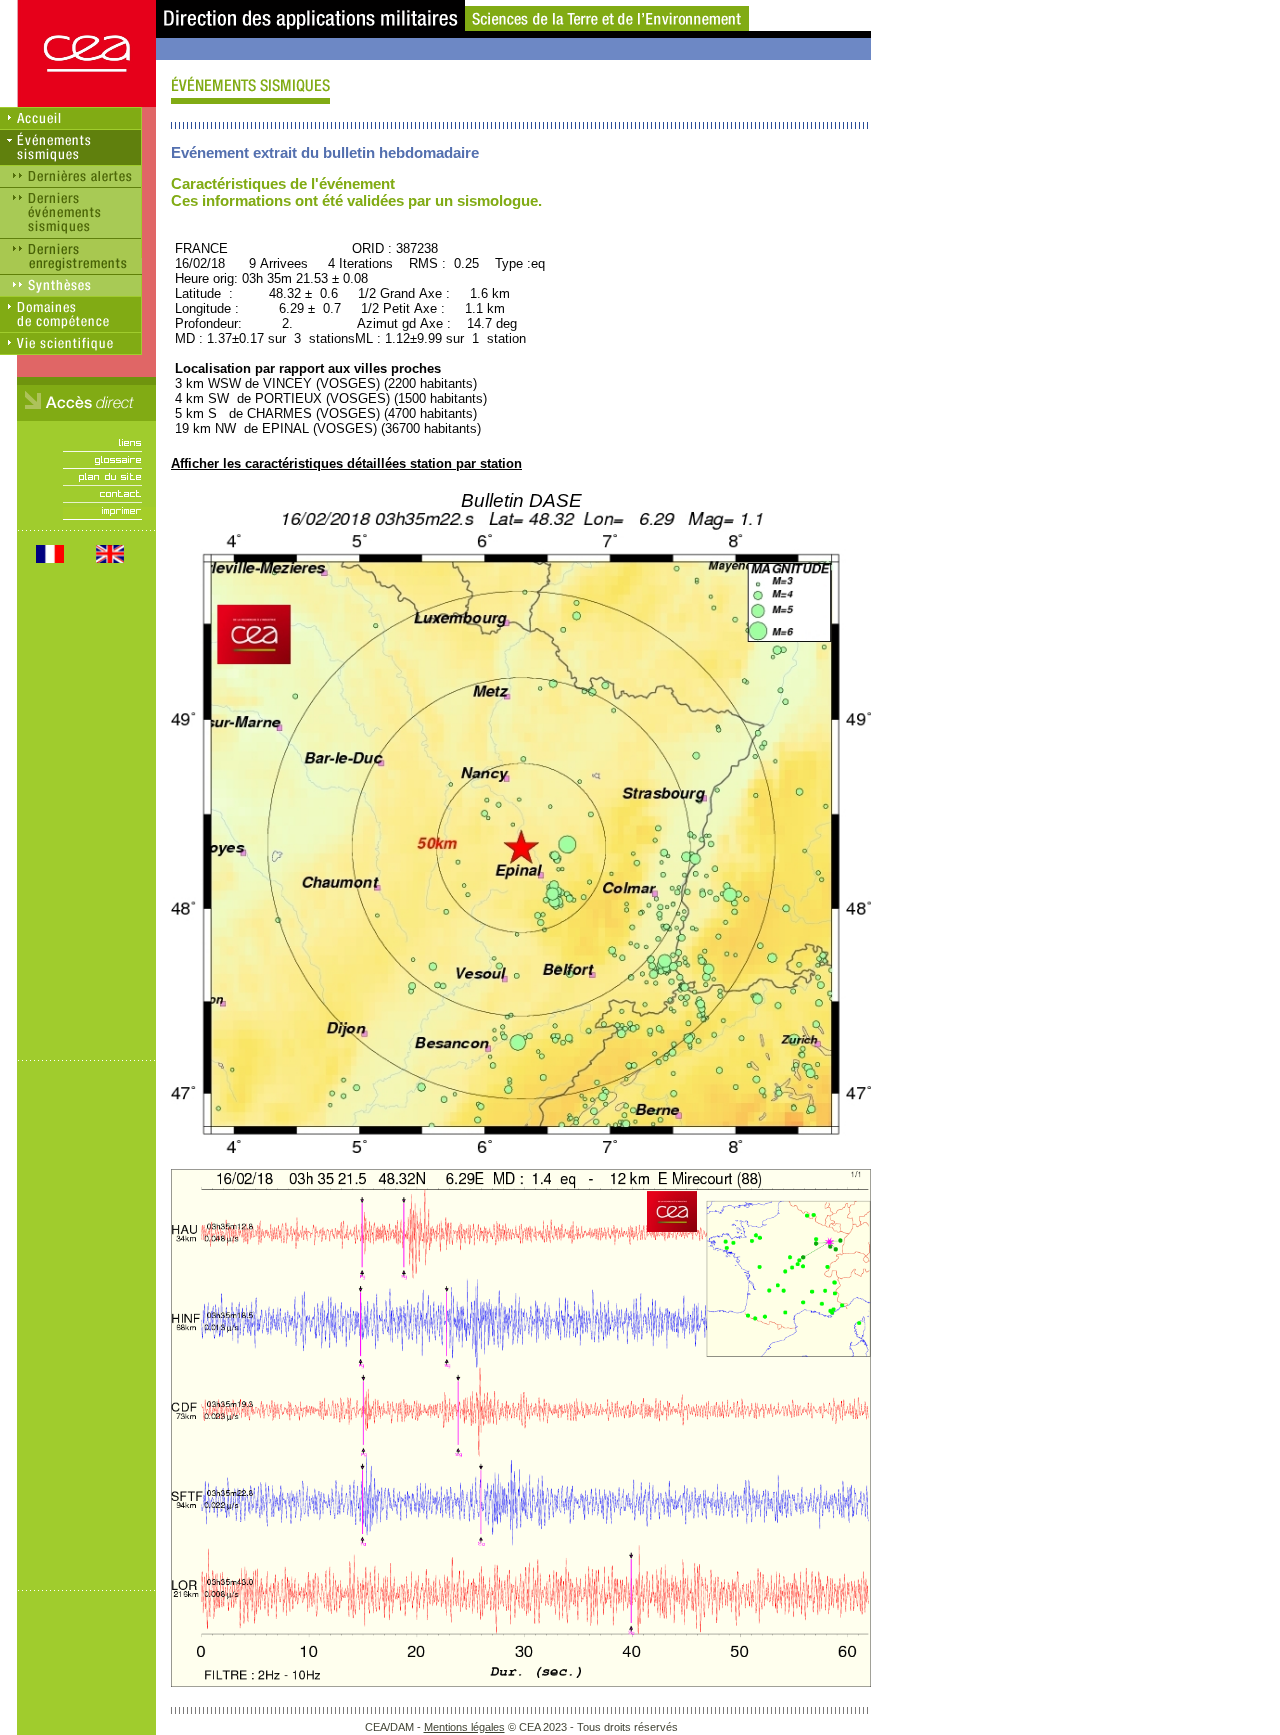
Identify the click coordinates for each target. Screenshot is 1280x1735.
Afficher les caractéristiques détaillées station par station (346, 463)
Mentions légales (464, 1727)
